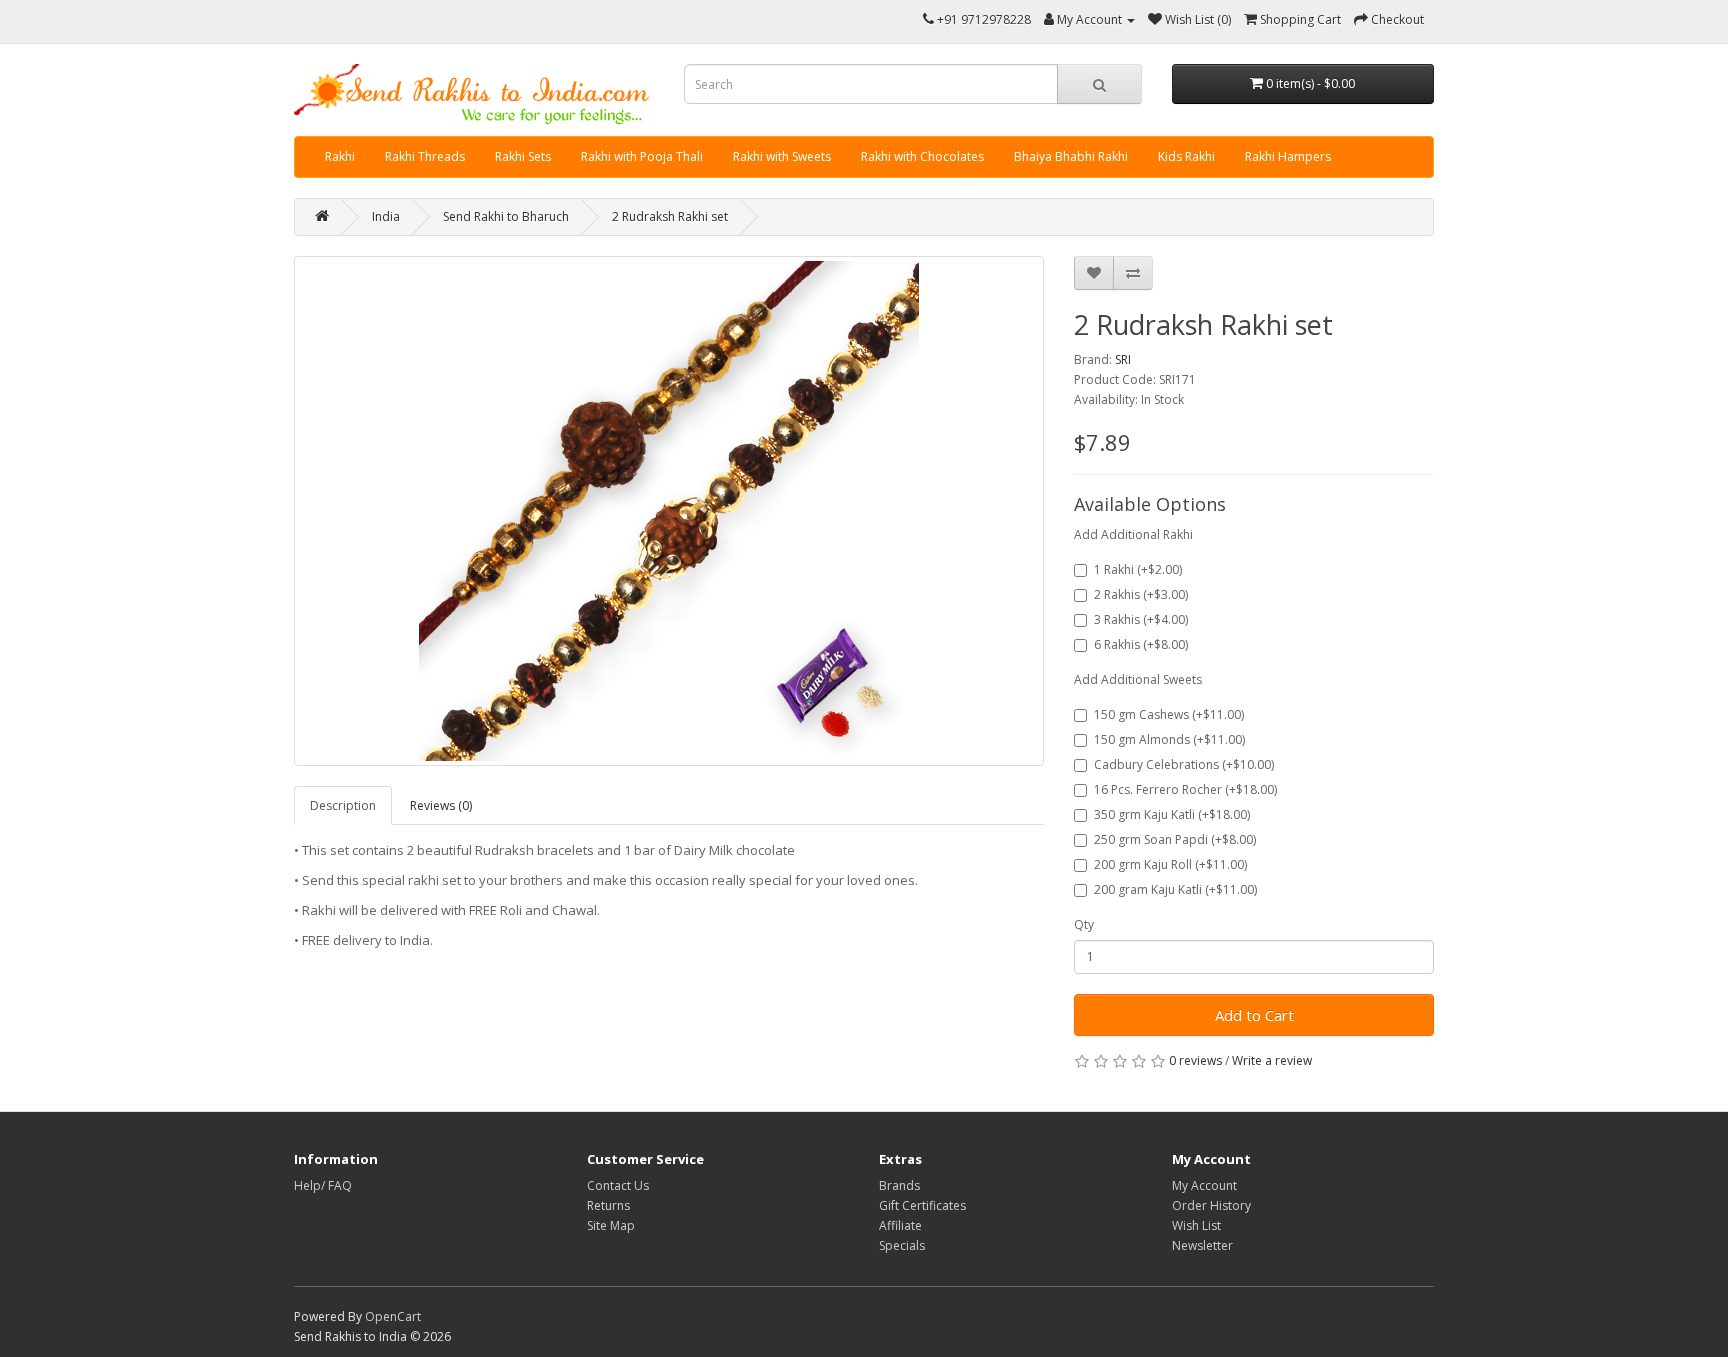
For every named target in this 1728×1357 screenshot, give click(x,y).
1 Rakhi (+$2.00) (1138, 569)
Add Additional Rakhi (1133, 534)
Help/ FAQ (323, 1185)
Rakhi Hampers (1288, 156)
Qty (1084, 924)
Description (343, 805)
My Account (1204, 1185)
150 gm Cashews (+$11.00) (1169, 714)
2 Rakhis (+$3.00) (1141, 594)
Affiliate (900, 1225)
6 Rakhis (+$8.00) (1141, 644)
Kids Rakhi (1186, 156)
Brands (899, 1185)
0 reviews (1195, 1060)
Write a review (1272, 1060)
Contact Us (618, 1185)
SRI (1123, 359)
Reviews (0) (441, 805)
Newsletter (1202, 1245)
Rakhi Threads (425, 156)
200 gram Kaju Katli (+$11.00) (1175, 889)
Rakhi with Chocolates (922, 156)
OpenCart (393, 1316)
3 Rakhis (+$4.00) (1141, 619)
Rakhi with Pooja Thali (642, 156)
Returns (608, 1205)
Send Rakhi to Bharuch (506, 216)
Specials (902, 1245)
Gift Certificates (922, 1205)
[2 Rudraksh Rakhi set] (669, 511)
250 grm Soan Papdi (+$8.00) (1175, 839)
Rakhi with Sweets (782, 156)
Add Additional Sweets (1138, 679)
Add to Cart (1254, 1015)
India (386, 216)
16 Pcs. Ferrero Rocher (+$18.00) (1185, 789)
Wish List (1196, 1225)
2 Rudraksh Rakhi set (670, 216)
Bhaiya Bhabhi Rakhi (1071, 156)
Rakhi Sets (523, 156)
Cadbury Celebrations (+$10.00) (1184, 764)
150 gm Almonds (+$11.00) (1169, 739)
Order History (1211, 1205)
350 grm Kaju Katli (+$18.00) (1172, 814)
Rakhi (340, 156)
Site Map (611, 1225)
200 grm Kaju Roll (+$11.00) (1170, 864)
